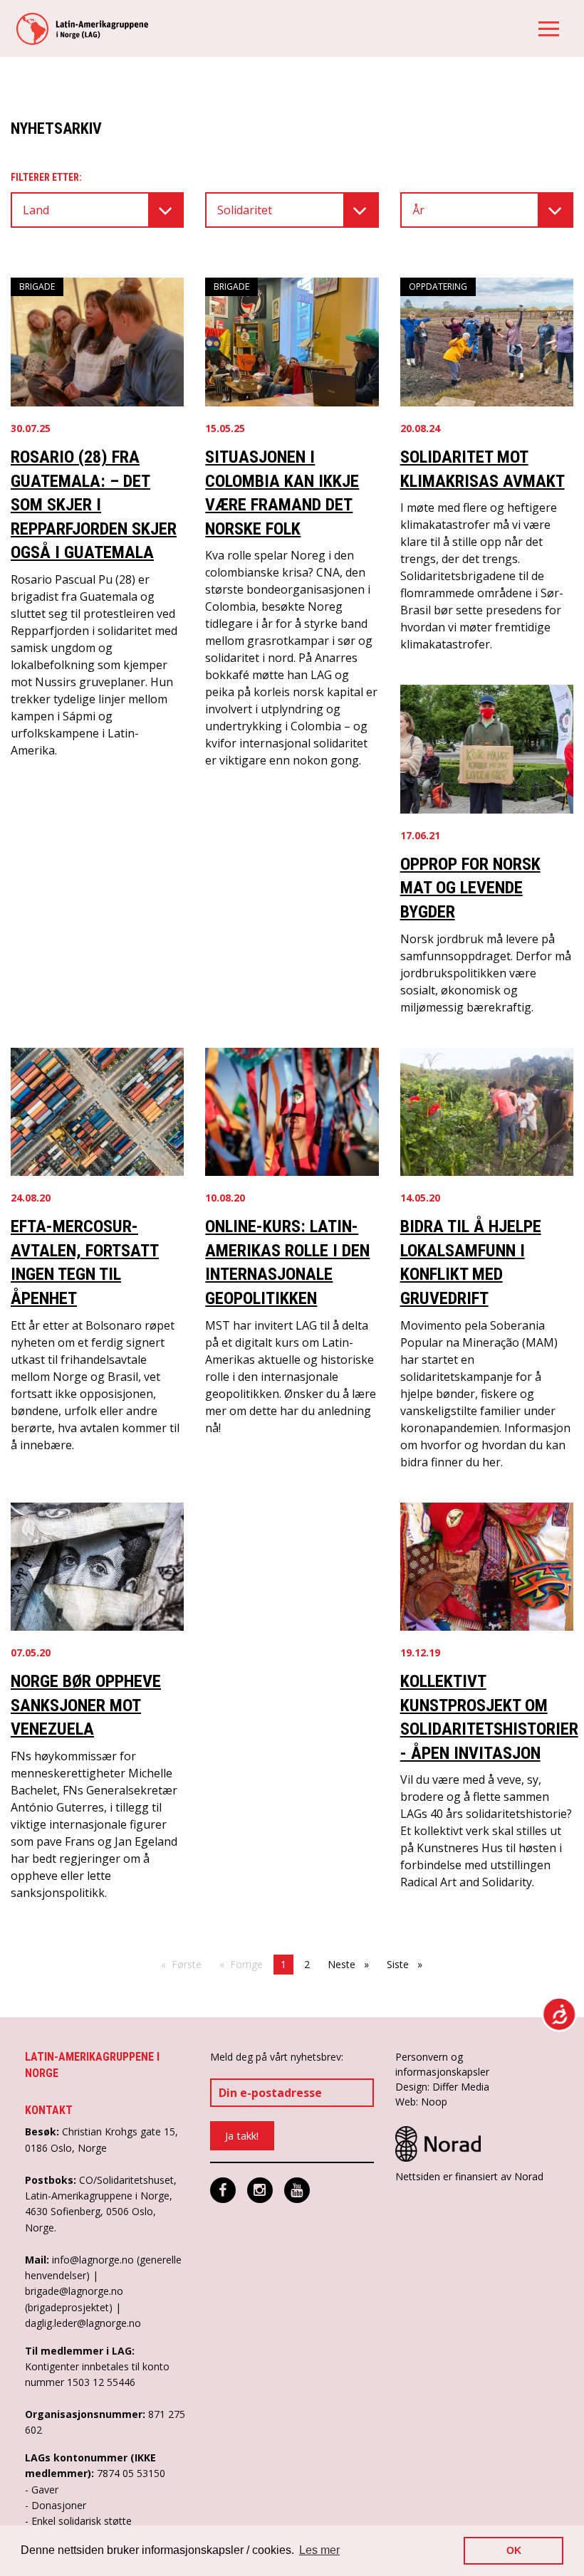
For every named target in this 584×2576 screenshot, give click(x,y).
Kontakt (49, 2110)
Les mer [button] (319, 2550)
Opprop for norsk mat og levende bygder (470, 888)
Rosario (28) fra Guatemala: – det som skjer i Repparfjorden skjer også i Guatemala (94, 505)
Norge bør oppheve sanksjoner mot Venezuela (86, 1705)
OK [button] (514, 2550)
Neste (352, 1964)
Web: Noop (421, 2102)
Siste (408, 1964)
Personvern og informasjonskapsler (442, 2064)
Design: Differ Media (442, 2087)
